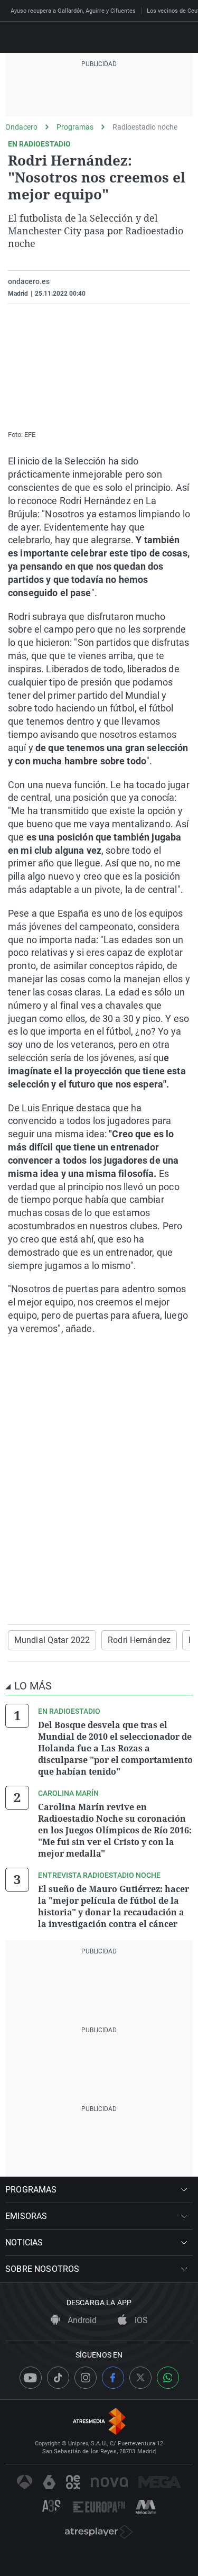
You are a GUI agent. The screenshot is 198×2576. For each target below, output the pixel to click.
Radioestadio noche (145, 127)
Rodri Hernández (139, 1640)
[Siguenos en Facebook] (113, 2378)
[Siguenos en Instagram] (86, 2378)
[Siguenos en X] (140, 2378)
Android (81, 2320)
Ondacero (21, 127)
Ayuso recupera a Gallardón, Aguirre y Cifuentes (73, 11)
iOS (140, 2320)
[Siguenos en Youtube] (31, 2378)
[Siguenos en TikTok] (58, 2378)
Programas (75, 127)
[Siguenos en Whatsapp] (168, 2378)
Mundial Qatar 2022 (52, 1640)
